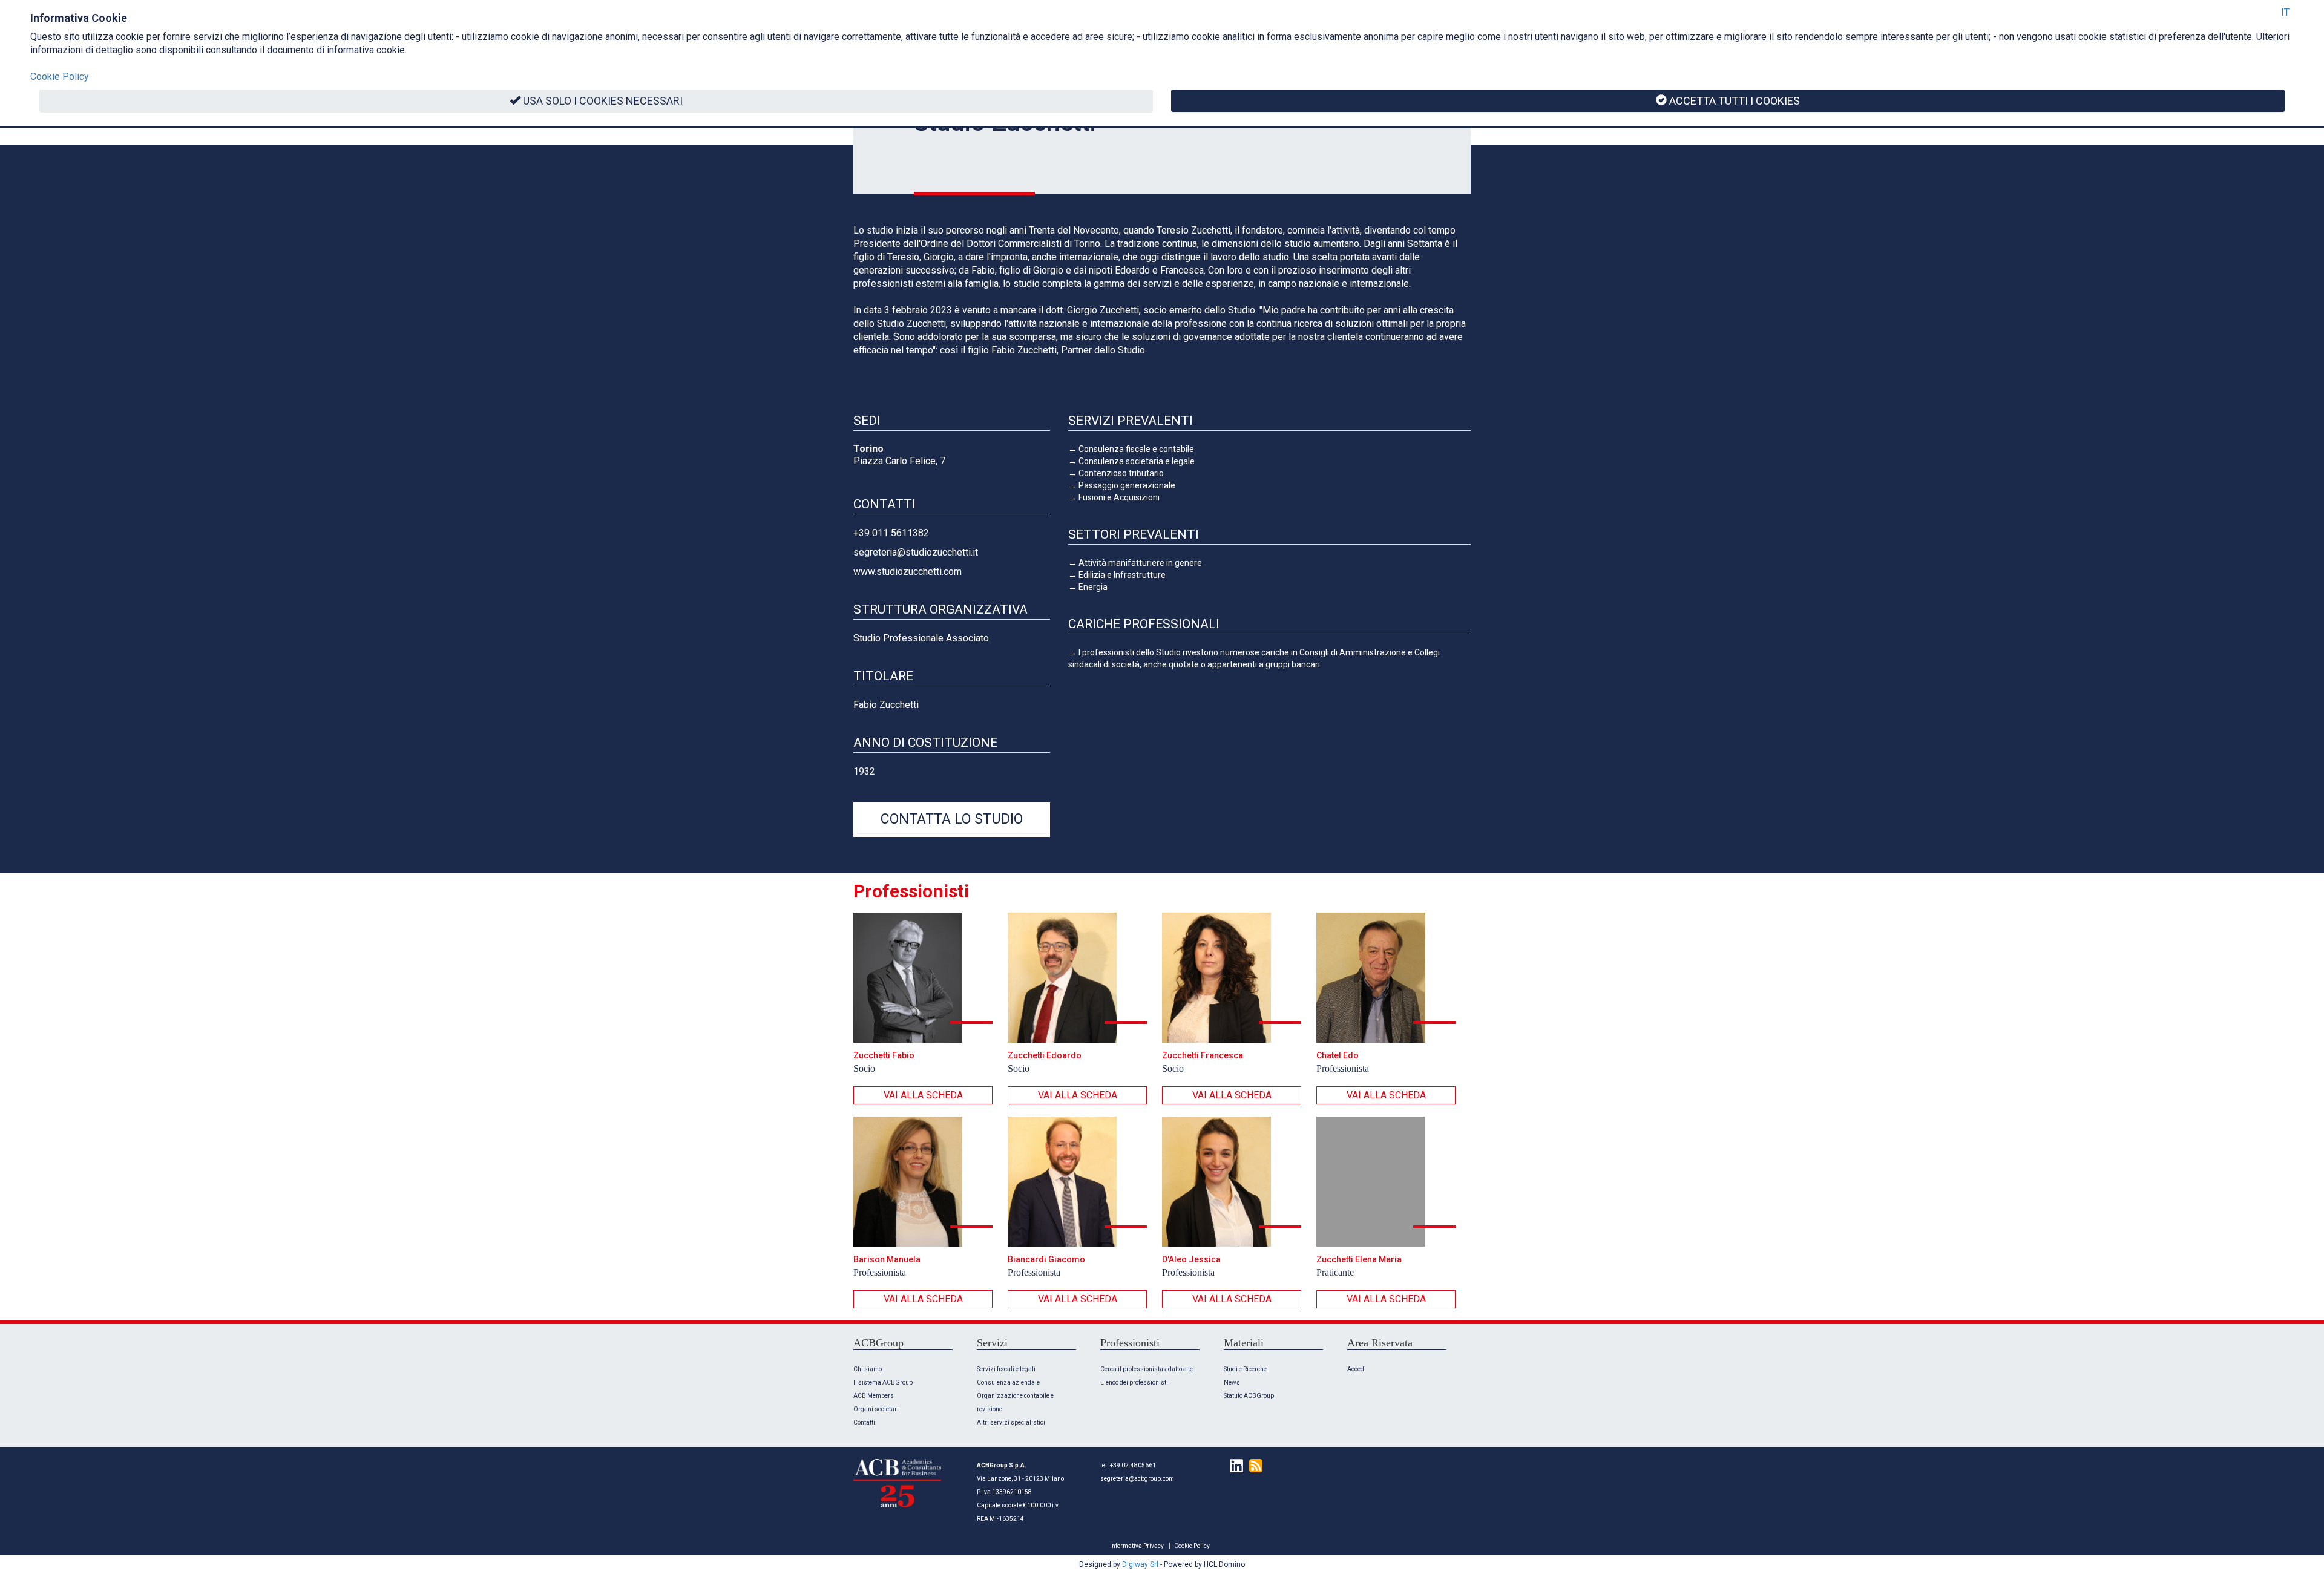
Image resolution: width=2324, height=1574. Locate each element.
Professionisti (911, 891)
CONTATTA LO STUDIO (952, 819)
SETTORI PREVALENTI (1134, 534)
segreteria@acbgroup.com (1137, 1479)
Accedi (1357, 1369)
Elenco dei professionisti (1134, 1382)
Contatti (864, 1422)
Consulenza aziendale (1008, 1382)
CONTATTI (885, 504)
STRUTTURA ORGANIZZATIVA (940, 609)
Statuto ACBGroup (1249, 1396)
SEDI (867, 421)
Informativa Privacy (1137, 1546)
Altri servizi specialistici (1011, 1422)
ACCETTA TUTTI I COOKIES (1735, 101)
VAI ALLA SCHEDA (923, 1095)
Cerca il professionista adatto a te (1147, 1369)
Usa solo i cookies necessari (603, 101)
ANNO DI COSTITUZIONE (925, 743)
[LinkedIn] (1233, 1465)
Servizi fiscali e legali (1006, 1369)
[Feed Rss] (1253, 1465)
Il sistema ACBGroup (883, 1382)
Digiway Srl (1140, 1564)
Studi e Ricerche (1245, 1369)
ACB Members (874, 1396)
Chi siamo (868, 1369)
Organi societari (876, 1409)
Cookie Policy (1192, 1546)
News (1232, 1382)
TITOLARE (883, 676)
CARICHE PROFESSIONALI (1144, 624)
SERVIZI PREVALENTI (1131, 421)
